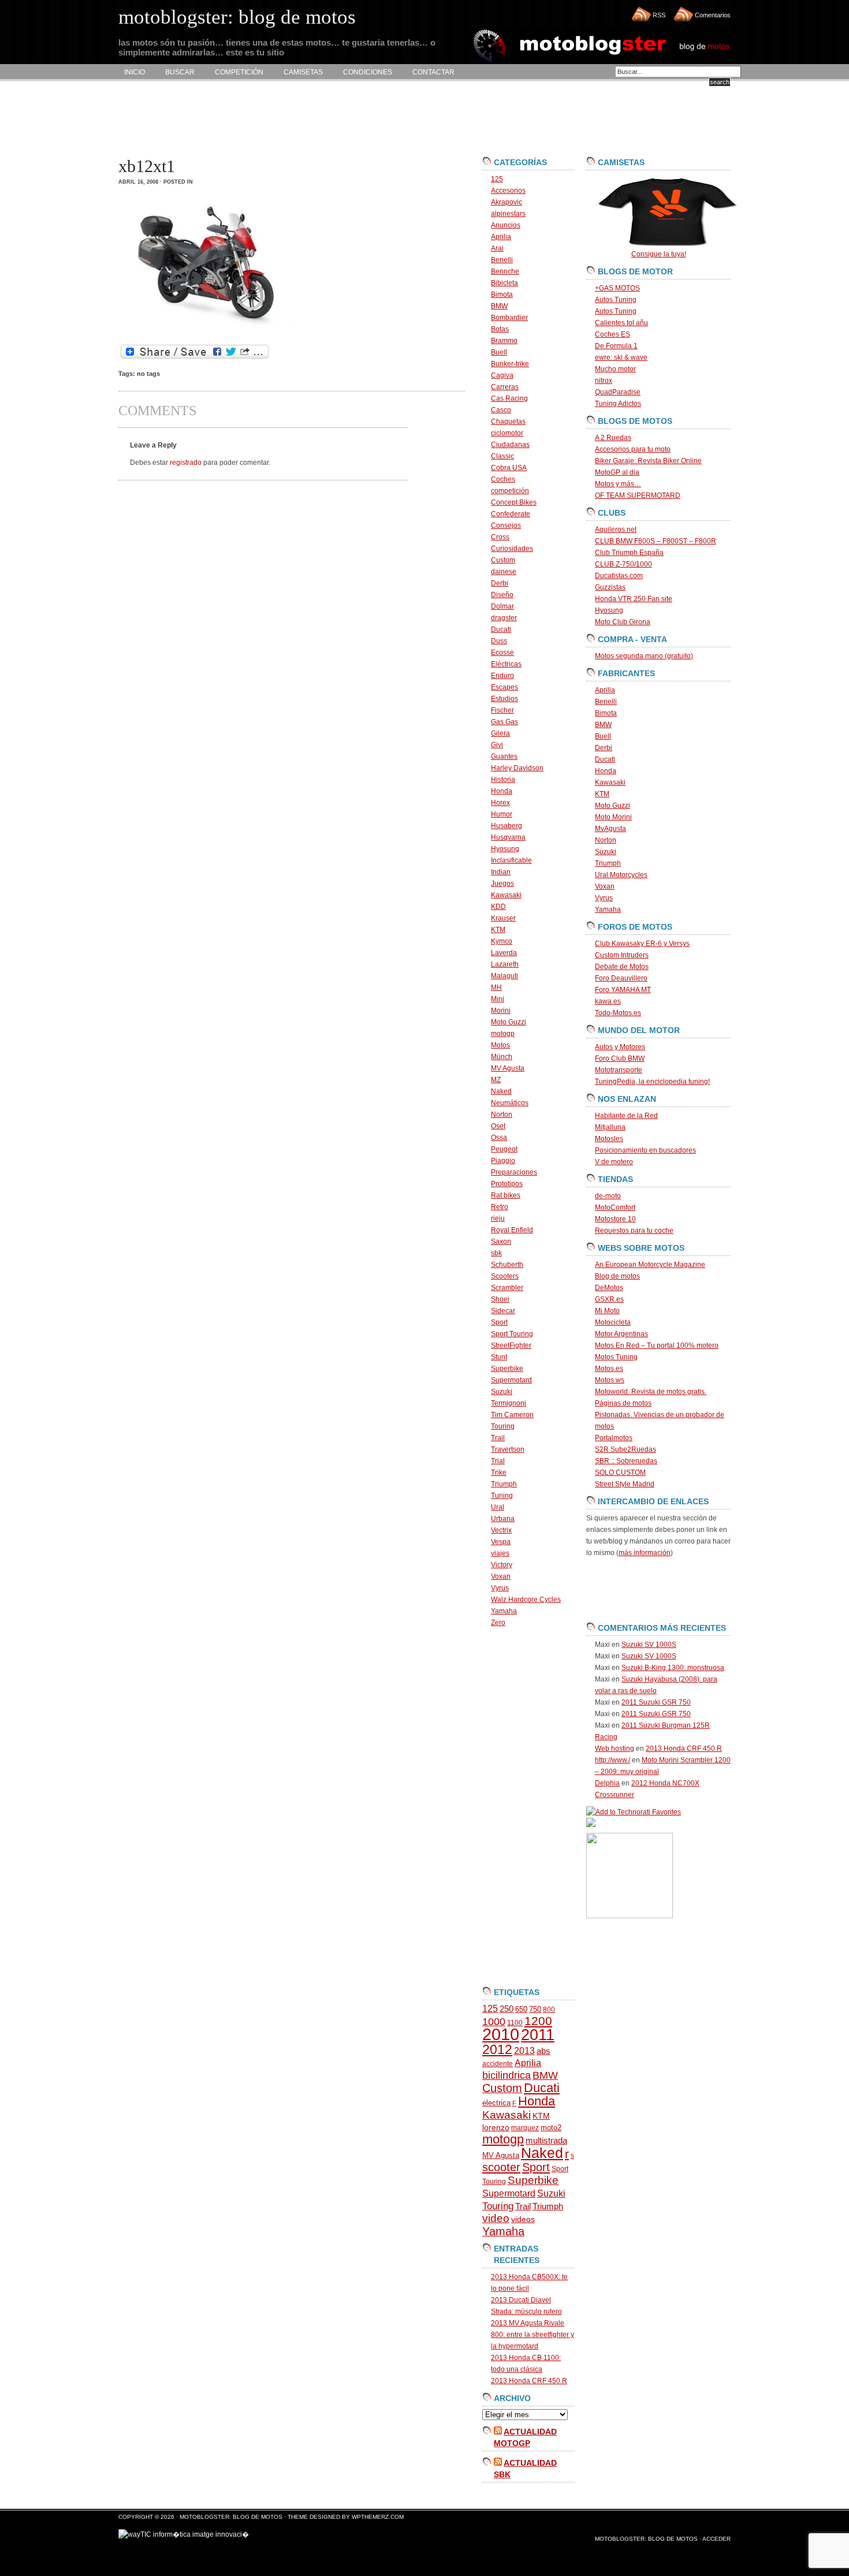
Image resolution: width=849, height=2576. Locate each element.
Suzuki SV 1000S (649, 1645)
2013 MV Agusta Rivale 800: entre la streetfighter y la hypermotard (533, 2335)
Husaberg (507, 826)
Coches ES (612, 334)
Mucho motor (615, 369)
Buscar (180, 72)
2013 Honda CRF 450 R (529, 2381)
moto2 (551, 2128)
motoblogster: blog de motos (232, 2517)
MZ (496, 1080)
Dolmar (502, 606)
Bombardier (509, 318)
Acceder (716, 2539)
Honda (502, 791)
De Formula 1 (616, 346)
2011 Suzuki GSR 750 (656, 1702)
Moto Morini (613, 817)
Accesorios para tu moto (633, 449)
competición (510, 491)
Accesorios (508, 191)
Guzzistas (610, 587)
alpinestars (508, 214)
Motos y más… (618, 484)
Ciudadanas (510, 445)
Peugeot (504, 1149)
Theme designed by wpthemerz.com (346, 2517)
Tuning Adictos (618, 404)
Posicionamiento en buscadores (645, 1150)
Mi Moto (607, 1311)
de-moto (608, 1196)
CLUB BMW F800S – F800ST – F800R (656, 541)
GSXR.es (609, 1299)
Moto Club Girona (623, 622)
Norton (502, 1114)
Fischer (502, 710)
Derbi (500, 583)
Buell (499, 352)
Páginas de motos (623, 1403)
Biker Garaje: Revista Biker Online (648, 461)
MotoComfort (615, 1207)
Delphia (607, 1783)
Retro (500, 1207)
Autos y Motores (620, 1047)
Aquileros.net (616, 530)
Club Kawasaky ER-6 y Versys (642, 944)
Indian (501, 872)
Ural (498, 1507)
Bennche (505, 271)
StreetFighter (511, 1345)
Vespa (501, 1542)
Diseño (502, 595)
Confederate (511, 514)
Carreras (505, 387)
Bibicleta (504, 283)
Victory (502, 1565)
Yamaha (504, 1611)
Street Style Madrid (625, 1484)
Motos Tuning (616, 1357)
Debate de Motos (622, 967)
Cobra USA (509, 468)
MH (496, 987)
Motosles (609, 1139)
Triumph (504, 1484)
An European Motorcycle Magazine (650, 1265)
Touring (503, 1426)
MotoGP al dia (617, 472)
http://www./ (612, 1760)
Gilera (500, 733)
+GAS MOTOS (617, 288)
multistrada (546, 2141)
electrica (496, 2103)
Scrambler (507, 1288)
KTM (498, 930)
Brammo (504, 341)
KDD (498, 907)
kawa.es (608, 1001)
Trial (498, 1461)
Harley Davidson (517, 768)
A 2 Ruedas (613, 438)
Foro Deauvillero (621, 978)
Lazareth (505, 964)
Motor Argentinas (621, 1334)
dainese (504, 572)
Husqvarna (508, 837)
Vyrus (500, 1588)
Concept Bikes (514, 502)
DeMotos (609, 1288)
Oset (498, 1126)
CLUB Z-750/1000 (623, 564)
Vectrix (501, 1530)
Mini (498, 999)
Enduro (502, 676)
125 (497, 179)
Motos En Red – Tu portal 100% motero (657, 1345)
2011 (538, 2035)
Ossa (499, 1138)
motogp (503, 1034)
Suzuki (502, 1392)
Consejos (506, 525)
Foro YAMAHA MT (623, 990)
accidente (498, 2064)
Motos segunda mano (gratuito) (644, 656)
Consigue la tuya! (659, 254)
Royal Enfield (512, 1230)
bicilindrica (507, 2075)
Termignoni (509, 1403)
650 (521, 2009)
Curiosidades (512, 549)
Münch (502, 1057)
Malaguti (504, 976)
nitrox (604, 381)
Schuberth (507, 1265)
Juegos (502, 883)
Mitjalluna (610, 1127)
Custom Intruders (622, 955)
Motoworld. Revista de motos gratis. (651, 1392)
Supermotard (511, 1380)
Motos (500, 1045)
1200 (538, 2021)
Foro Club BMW (620, 1058)
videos (523, 2219)
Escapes (504, 687)
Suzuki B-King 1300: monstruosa (673, 1668)
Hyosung (505, 849)
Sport (499, 1322)
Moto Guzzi (509, 1022)
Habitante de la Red (626, 1116)
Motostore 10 (615, 1219)
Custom (503, 560)
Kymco (502, 941)
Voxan (501, 1576)
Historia (503, 780)
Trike (499, 1472)
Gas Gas (504, 722)
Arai (497, 248)
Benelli (502, 260)
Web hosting (615, 1749)
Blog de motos (617, 1276)
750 (535, 2009)
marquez (525, 2128)
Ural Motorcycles (621, 875)
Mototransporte (619, 1070)
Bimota (502, 294)
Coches (503, 479)
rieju (498, 1218)
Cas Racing (509, 398)
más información (645, 1553)
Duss (499, 641)
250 (507, 2009)
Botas (500, 329)
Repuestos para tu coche (634, 1231)
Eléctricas (506, 664)
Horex (500, 803)
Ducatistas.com (619, 576)
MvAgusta (610, 829)
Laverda (504, 953)
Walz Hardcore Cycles (526, 1600)
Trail (498, 1438)
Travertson (508, 1449)
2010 (501, 2034)
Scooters (505, 1276)
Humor (502, 814)
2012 (497, 2049)
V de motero (614, 1162)
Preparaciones (514, 1172)
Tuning (502, 1496)
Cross (500, 537)
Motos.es (609, 1369)
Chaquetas (508, 422)
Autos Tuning (616, 300)
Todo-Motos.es (618, 1013)
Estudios (504, 699)
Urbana (503, 1519)
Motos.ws (610, 1380)
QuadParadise (618, 392)
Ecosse (502, 653)
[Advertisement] (329, 119)
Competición (239, 72)
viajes (500, 1553)
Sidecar (503, 1311)
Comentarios (713, 15)
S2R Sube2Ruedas (625, 1449)
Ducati (501, 629)
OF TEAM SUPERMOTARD (638, 495)
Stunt (499, 1357)
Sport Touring (512, 1334)
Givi (497, 745)
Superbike (507, 1369)
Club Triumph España (629, 553)
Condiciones (368, 72)
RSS (659, 15)
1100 (515, 2023)
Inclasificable (511, 860)
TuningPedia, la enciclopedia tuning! (652, 1082)
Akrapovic (507, 202)
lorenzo (496, 2128)
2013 (524, 2051)
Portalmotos (614, 1438)
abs (543, 2051)
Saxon (501, 1242)
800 (549, 2010)
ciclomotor (507, 433)
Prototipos (507, 1184)
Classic (502, 456)
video (496, 2218)
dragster (504, 618)
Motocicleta (613, 1322)
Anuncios (506, 225)
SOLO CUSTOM (620, 1472)
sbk (496, 1253)
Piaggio (503, 1161)
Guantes (504, 756)
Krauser (503, 918)
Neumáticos (510, 1103)
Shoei (500, 1299)
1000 (494, 2022)
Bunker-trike (510, 364)
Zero (498, 1623)
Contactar (433, 72)
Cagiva (502, 375)
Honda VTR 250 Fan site (634, 599)
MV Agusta (508, 1068)
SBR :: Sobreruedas (626, 1461)
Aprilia (501, 237)
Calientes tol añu (621, 323)
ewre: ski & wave (621, 357)
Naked (501, 1091)
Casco (501, 410)
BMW (499, 306)
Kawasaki (506, 895)
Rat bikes (506, 1195)
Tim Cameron (512, 1415)
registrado (186, 463)
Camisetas (303, 72)
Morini (501, 1011)
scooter (501, 2167)
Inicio (135, 72)
